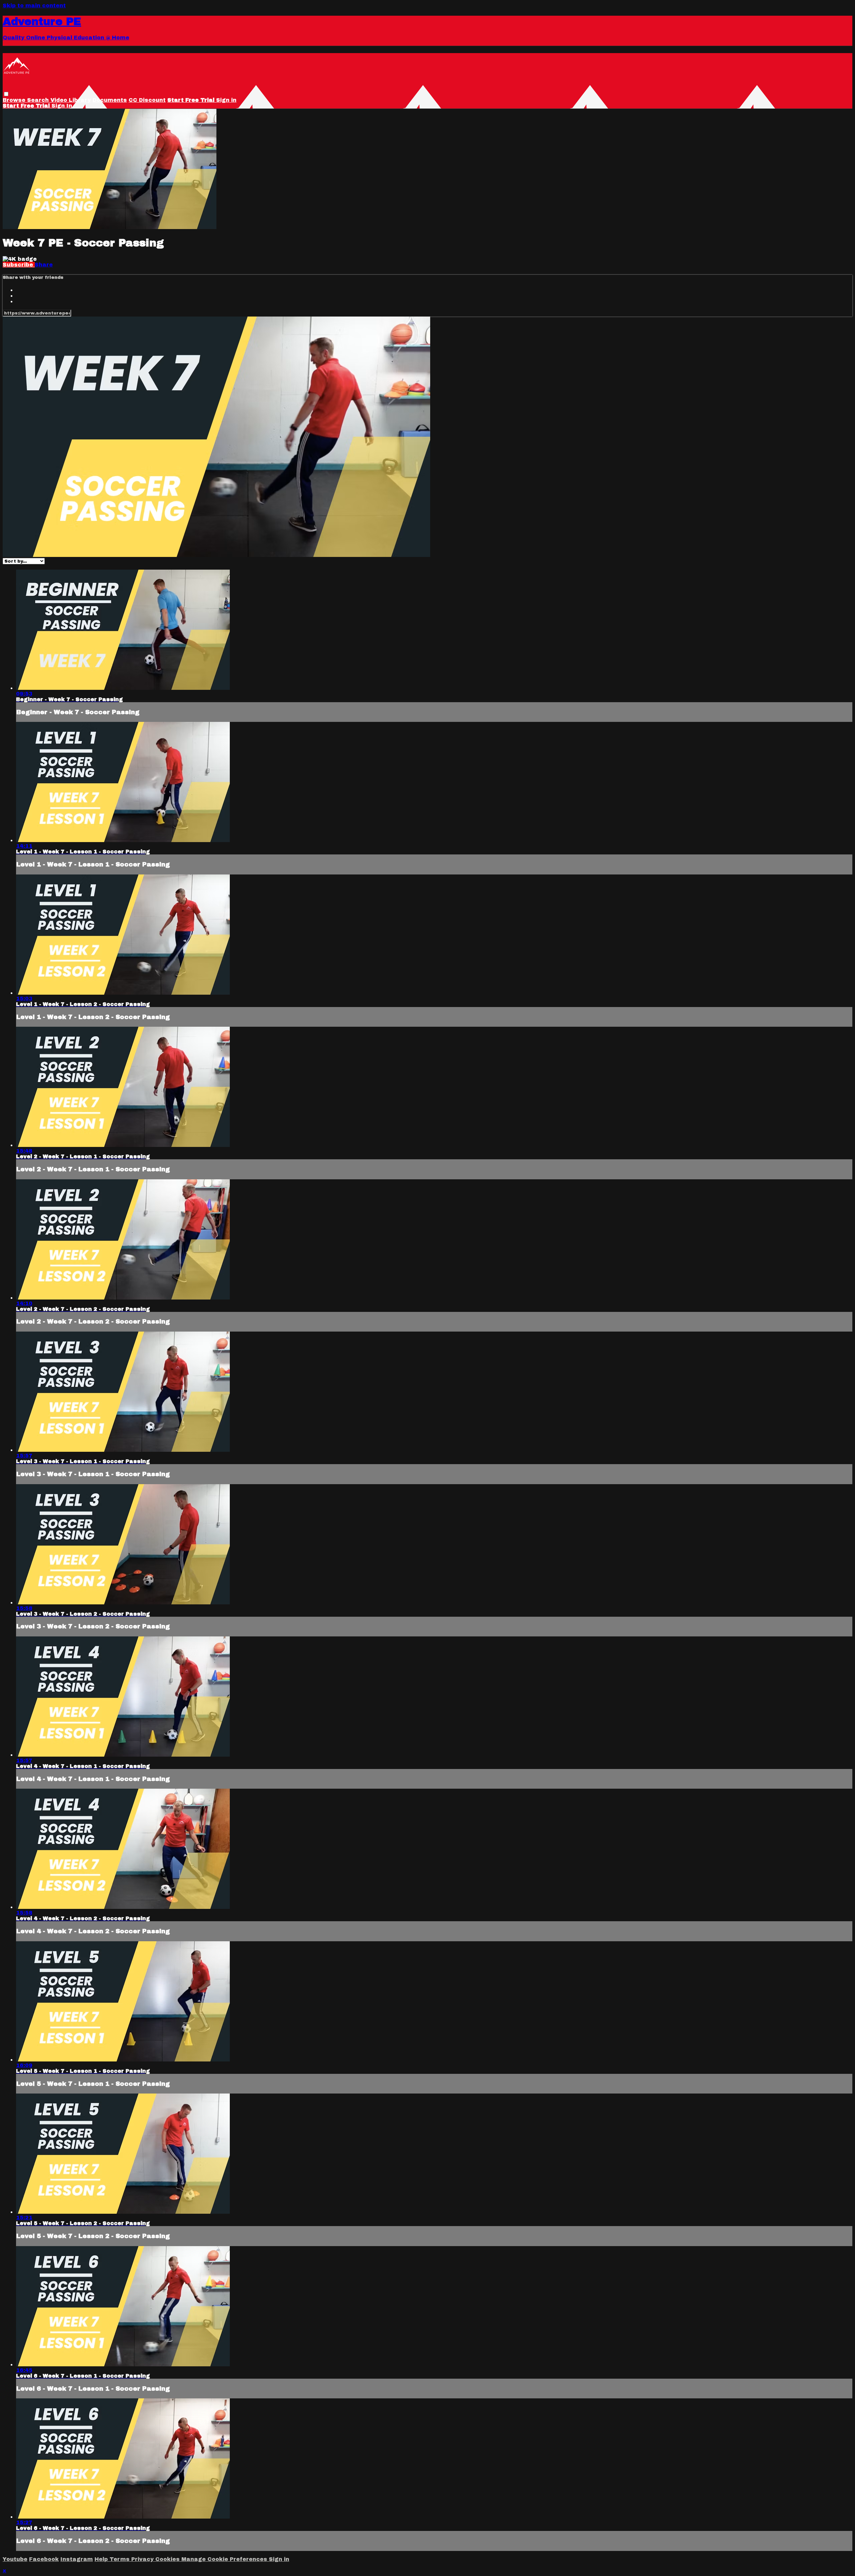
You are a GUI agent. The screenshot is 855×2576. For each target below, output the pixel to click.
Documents (110, 100)
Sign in (226, 100)
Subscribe (19, 265)
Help (102, 2559)
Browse (15, 100)
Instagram (77, 2559)
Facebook (44, 2559)
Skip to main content (34, 6)
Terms (120, 2559)
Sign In (62, 106)
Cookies (168, 2559)
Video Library (71, 100)
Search (39, 100)
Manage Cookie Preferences (225, 2559)
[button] (6, 94)
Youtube (15, 2559)
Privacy (143, 2559)
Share (44, 265)
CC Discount (147, 100)
